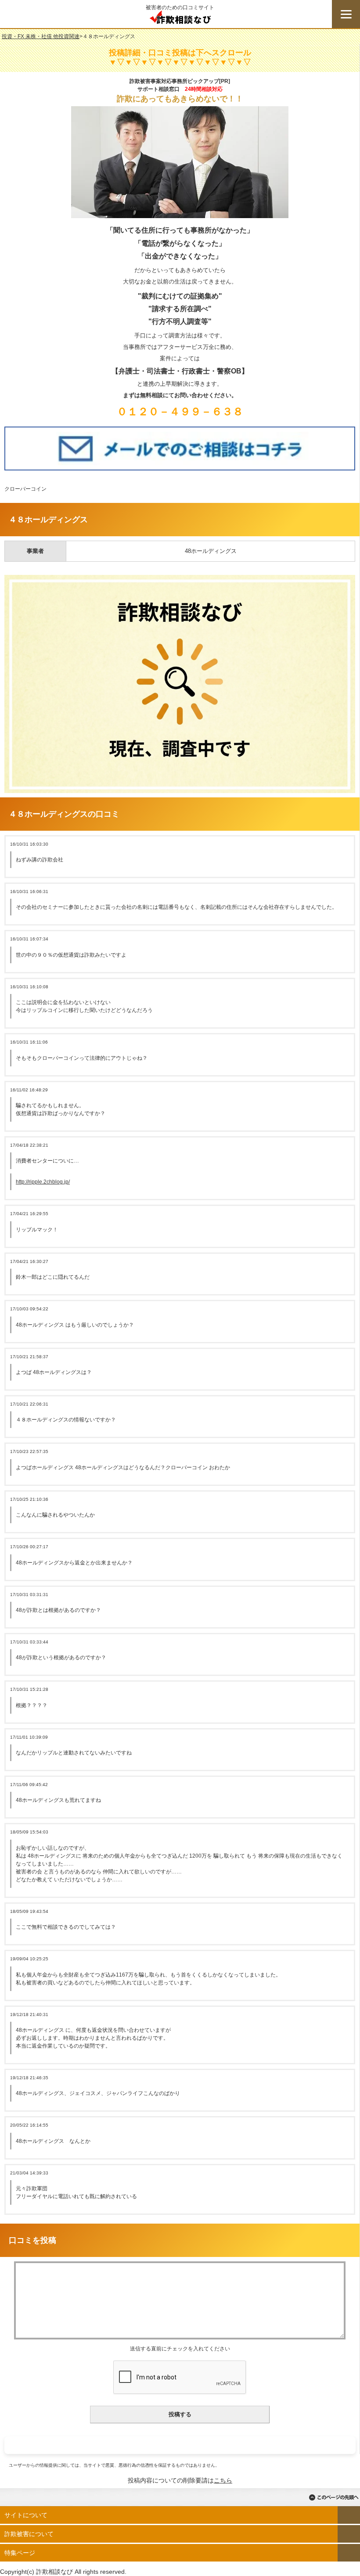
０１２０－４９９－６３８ (180, 411)
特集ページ (20, 2553)
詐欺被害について (29, 2534)
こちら (223, 2480)
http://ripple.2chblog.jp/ (43, 1182)
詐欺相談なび (180, 19)
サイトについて (26, 2515)
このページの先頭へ (334, 2497)
